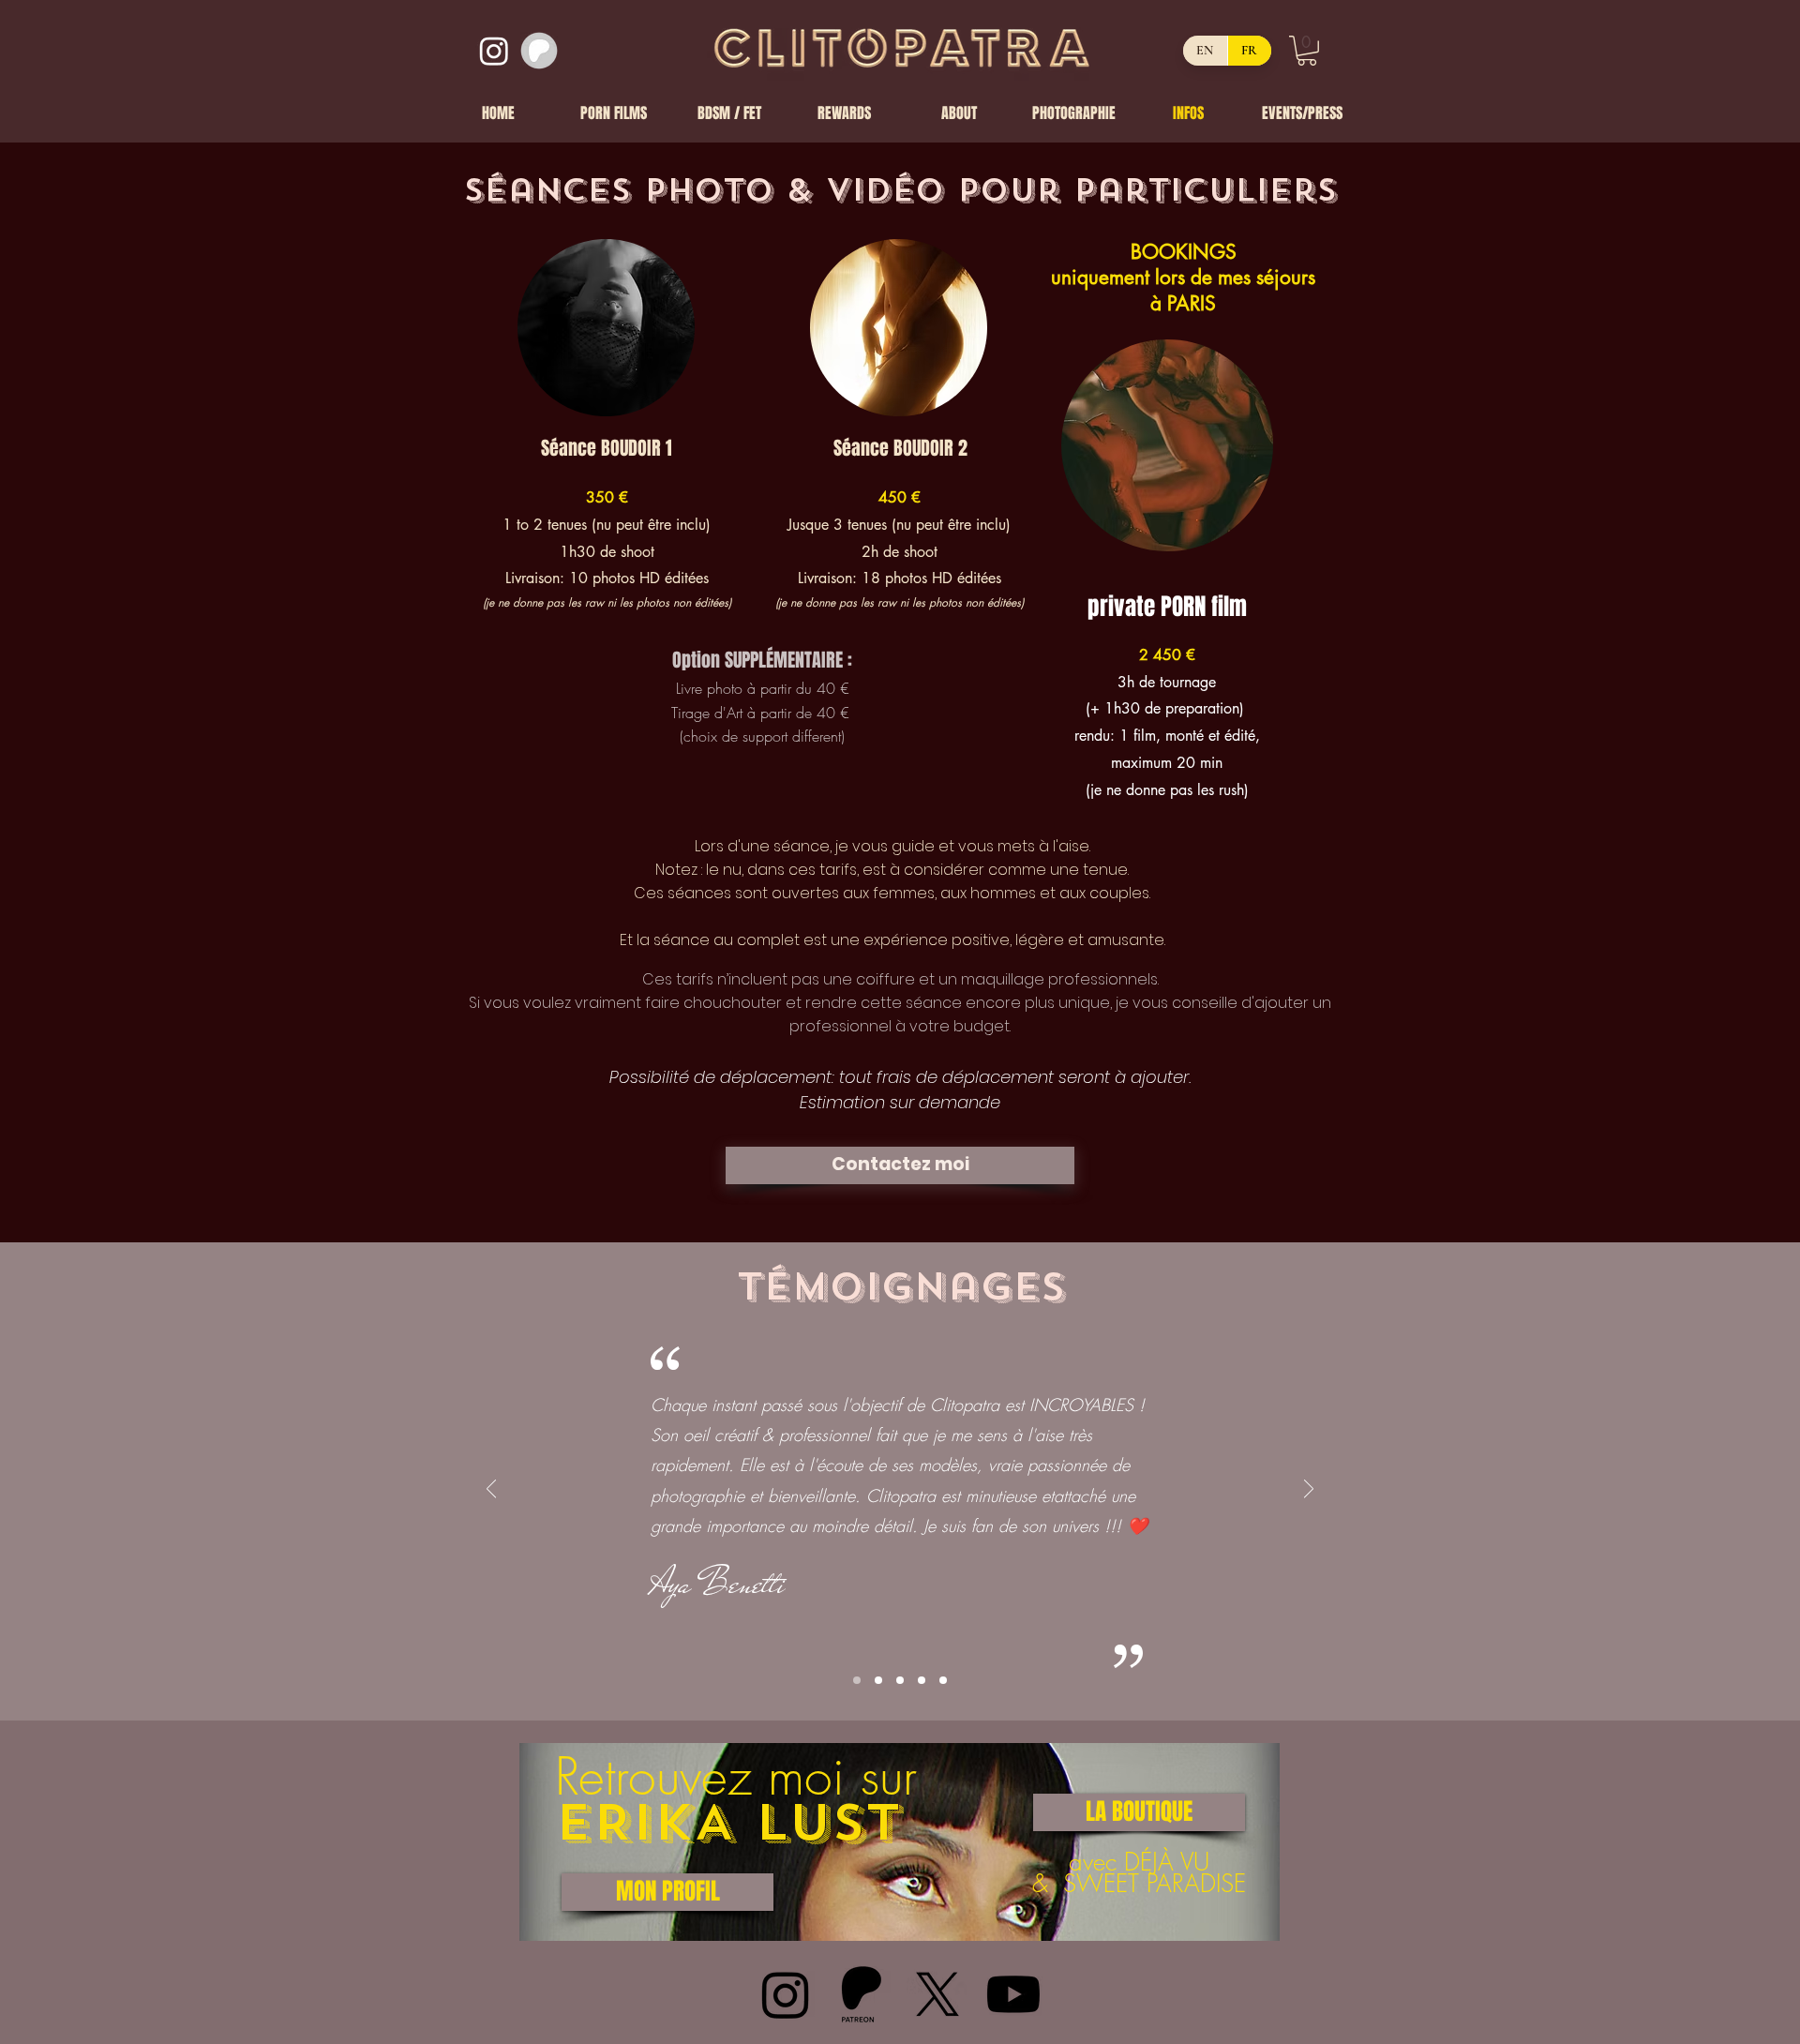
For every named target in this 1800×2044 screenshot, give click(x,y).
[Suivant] (1309, 1490)
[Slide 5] (943, 1680)
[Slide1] (857, 1680)
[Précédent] (491, 1490)
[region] (900, 1842)
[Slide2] (878, 1680)
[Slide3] (900, 1680)
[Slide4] (922, 1680)
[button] (1307, 51)
